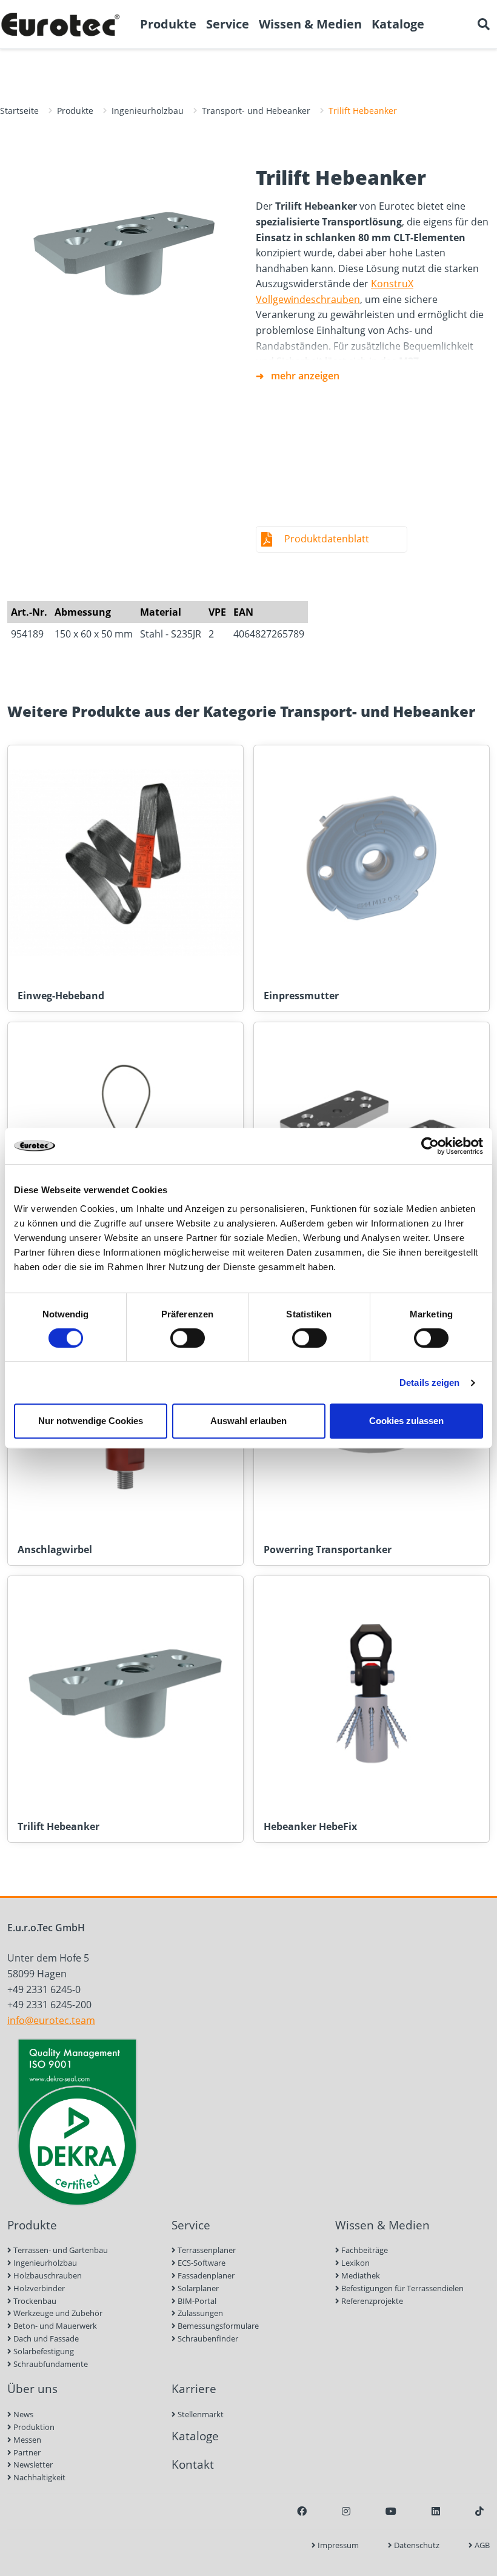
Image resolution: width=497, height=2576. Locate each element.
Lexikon (355, 2263)
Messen (26, 2440)
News (22, 2414)
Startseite (19, 111)
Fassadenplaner (205, 2275)
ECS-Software (201, 2263)
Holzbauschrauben (47, 2275)
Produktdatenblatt (327, 539)
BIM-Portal (196, 2301)
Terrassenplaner (206, 2250)
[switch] (188, 1338)
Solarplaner (197, 2288)
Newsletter (32, 2465)
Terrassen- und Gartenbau (60, 2250)
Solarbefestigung (43, 2351)
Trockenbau (34, 2301)
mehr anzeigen (305, 376)
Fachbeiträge (364, 2250)
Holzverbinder (38, 2288)
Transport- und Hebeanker (256, 111)
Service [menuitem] (228, 24)
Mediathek (360, 2275)
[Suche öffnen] (484, 24)
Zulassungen (199, 2313)
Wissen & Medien (382, 2225)
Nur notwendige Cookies (91, 1421)
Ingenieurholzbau (148, 111)
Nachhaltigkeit (38, 2477)
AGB (481, 2545)
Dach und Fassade (45, 2338)
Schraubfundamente (50, 2364)
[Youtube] (391, 2511)
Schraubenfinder (207, 2338)
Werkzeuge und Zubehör (57, 2313)
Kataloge (195, 2436)
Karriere (194, 2388)
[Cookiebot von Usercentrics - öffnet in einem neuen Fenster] (430, 1146)
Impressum (337, 2545)
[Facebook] (302, 2511)
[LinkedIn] (436, 2511)
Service (191, 2225)
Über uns (32, 2388)
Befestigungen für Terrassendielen (402, 2288)
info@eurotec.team (51, 2020)
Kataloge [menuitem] (398, 24)
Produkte (75, 111)
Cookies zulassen (406, 1421)
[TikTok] (479, 2511)
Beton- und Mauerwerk (54, 2326)
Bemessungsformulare (217, 2326)
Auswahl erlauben (248, 1421)
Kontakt (193, 2464)
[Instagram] (346, 2511)
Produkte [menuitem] (168, 24)
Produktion (33, 2427)
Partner (26, 2452)
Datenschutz (416, 2545)
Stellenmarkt (200, 2414)
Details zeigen (429, 1383)
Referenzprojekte (371, 2301)
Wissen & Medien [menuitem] (310, 24)
